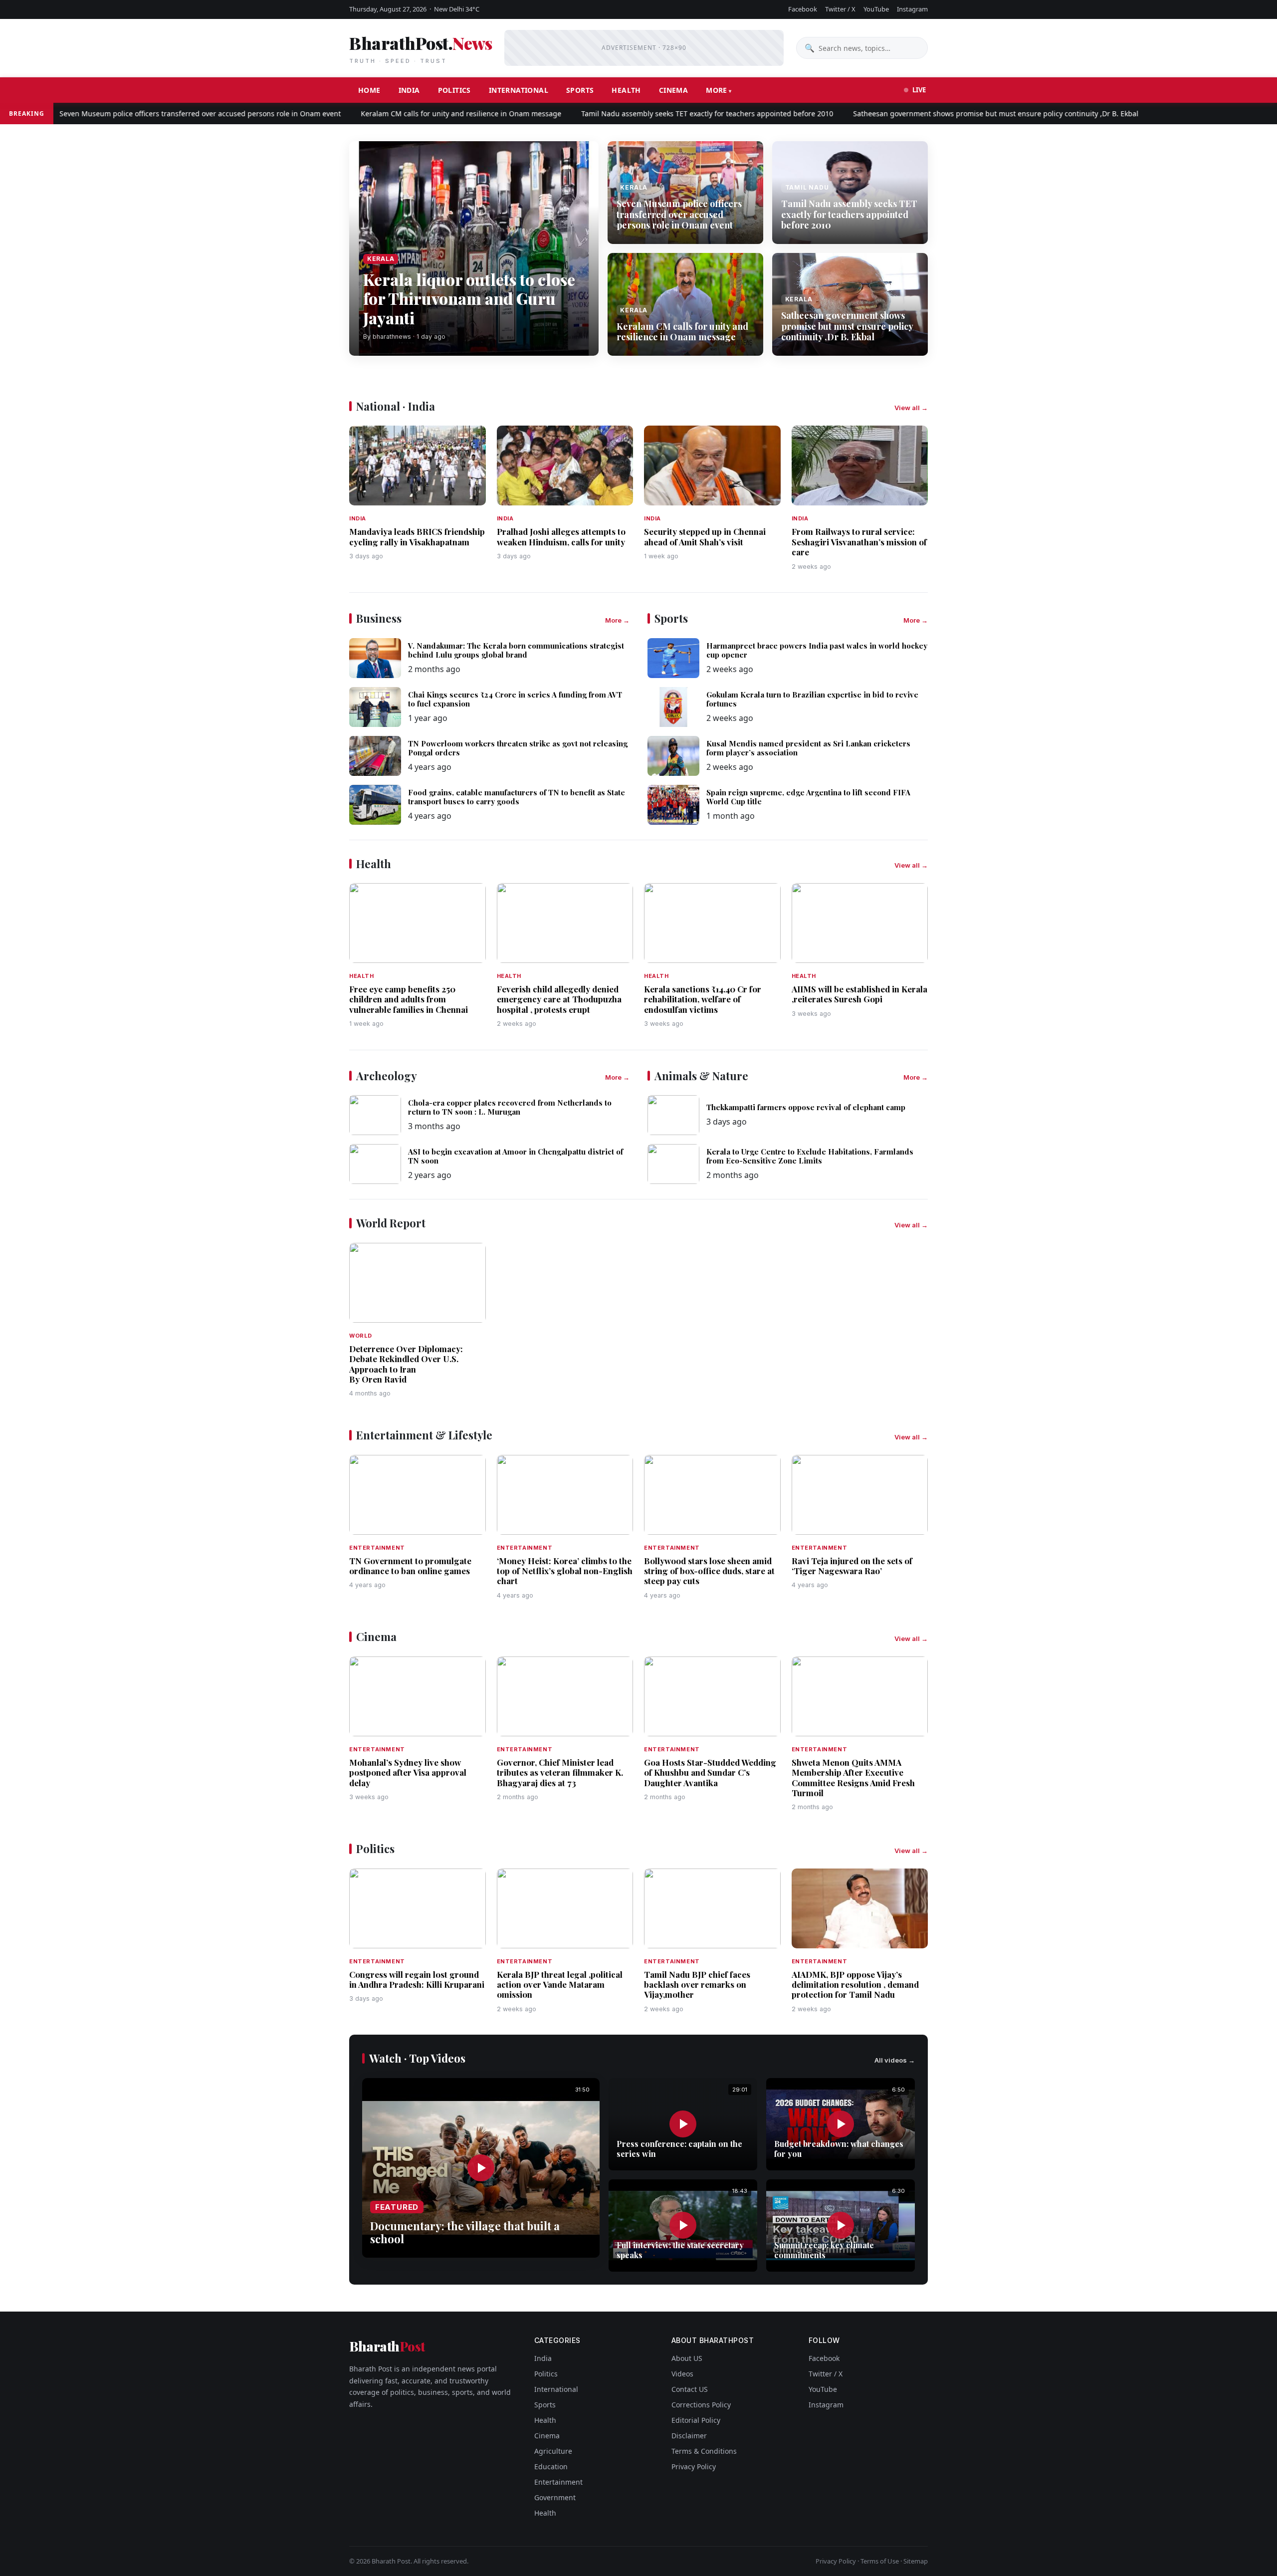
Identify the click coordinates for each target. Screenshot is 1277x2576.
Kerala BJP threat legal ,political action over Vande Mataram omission (560, 1985)
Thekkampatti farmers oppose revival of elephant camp (806, 1107)
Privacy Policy (694, 2466)
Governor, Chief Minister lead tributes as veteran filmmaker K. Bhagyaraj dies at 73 (560, 1772)
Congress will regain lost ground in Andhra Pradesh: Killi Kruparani (417, 1979)
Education (551, 2466)
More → (617, 620)
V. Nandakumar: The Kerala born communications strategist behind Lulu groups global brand (516, 650)
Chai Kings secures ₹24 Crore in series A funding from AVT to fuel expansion (515, 699)
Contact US (690, 2389)
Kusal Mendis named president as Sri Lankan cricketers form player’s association (808, 748)
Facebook (803, 9)
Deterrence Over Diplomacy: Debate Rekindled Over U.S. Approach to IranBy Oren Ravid (406, 1364)
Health (626, 90)
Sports (580, 90)
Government (555, 2497)
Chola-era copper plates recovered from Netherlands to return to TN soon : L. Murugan (510, 1107)
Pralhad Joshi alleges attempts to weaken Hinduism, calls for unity (561, 536)
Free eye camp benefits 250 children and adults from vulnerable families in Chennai (409, 999)
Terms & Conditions (704, 2451)
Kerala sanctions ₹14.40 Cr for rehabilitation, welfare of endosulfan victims (703, 999)
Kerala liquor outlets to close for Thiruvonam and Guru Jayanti (469, 298)
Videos (682, 2374)
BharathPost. (421, 48)
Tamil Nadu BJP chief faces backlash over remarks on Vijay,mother (697, 1985)
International (519, 90)
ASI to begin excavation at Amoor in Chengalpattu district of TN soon (516, 1156)
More (717, 90)
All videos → (895, 2060)
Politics (454, 90)
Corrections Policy (701, 2405)
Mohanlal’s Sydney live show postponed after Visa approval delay (408, 1772)
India (409, 90)
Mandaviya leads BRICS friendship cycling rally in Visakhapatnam (417, 536)
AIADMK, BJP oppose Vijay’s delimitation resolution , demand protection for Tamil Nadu (855, 1985)
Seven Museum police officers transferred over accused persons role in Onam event (679, 214)
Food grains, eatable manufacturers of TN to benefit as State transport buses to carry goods (517, 797)
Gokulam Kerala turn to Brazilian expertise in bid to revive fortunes (812, 699)
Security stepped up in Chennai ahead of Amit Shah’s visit (705, 536)
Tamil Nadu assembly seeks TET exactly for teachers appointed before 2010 (646, 114)
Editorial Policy (696, 2420)
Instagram (912, 9)
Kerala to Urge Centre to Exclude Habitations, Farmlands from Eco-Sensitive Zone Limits (810, 1156)
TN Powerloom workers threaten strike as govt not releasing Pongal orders (518, 748)
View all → (911, 408)
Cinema (673, 90)
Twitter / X (840, 9)
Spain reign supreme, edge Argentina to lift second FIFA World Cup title (808, 797)
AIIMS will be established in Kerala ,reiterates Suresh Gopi (859, 994)
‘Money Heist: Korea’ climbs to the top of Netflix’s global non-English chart (565, 1571)
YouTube (876, 9)
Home (369, 90)
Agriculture (553, 2451)
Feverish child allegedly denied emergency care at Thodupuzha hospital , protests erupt (559, 999)
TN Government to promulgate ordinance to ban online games (410, 1566)
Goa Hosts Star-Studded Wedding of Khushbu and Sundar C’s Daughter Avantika (710, 1772)
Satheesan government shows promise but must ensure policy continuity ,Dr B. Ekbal (935, 114)
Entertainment (558, 2482)
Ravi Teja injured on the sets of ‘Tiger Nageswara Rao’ (852, 1566)
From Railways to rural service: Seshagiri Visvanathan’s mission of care (859, 542)
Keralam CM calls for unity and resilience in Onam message (400, 114)
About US (687, 2358)
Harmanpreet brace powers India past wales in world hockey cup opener (817, 650)
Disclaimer (689, 2436)
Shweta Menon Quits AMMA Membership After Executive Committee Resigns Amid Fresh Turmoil (853, 1777)
